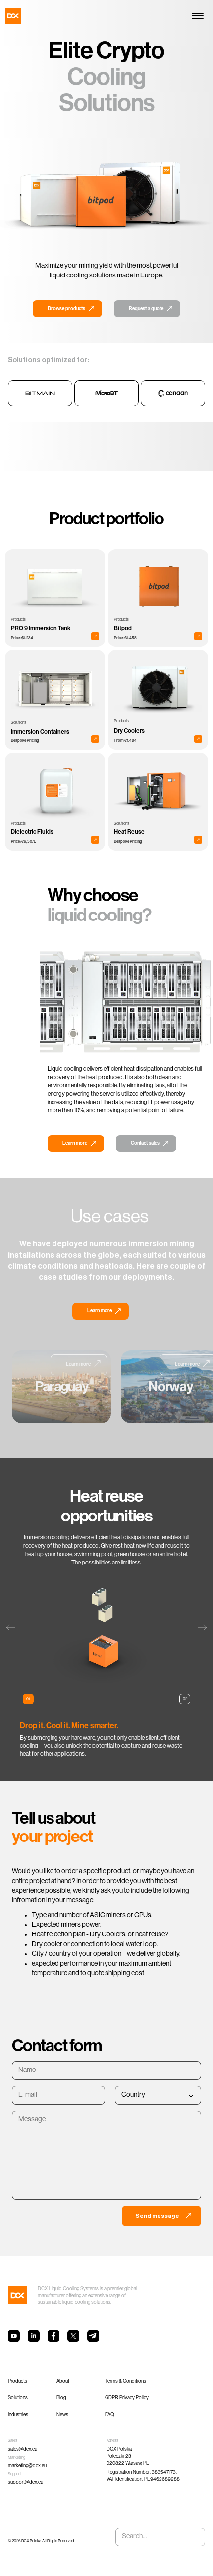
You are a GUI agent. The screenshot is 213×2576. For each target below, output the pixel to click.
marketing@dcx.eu (27, 2466)
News (62, 2415)
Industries (18, 2415)
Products (18, 2381)
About (63, 2381)
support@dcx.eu (26, 2482)
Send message (157, 2216)
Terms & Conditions (126, 2381)
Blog (61, 2398)
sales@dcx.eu (23, 2450)
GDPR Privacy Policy (127, 2398)
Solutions (18, 2398)
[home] (13, 16)
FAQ (110, 2415)
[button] (196, 16)
